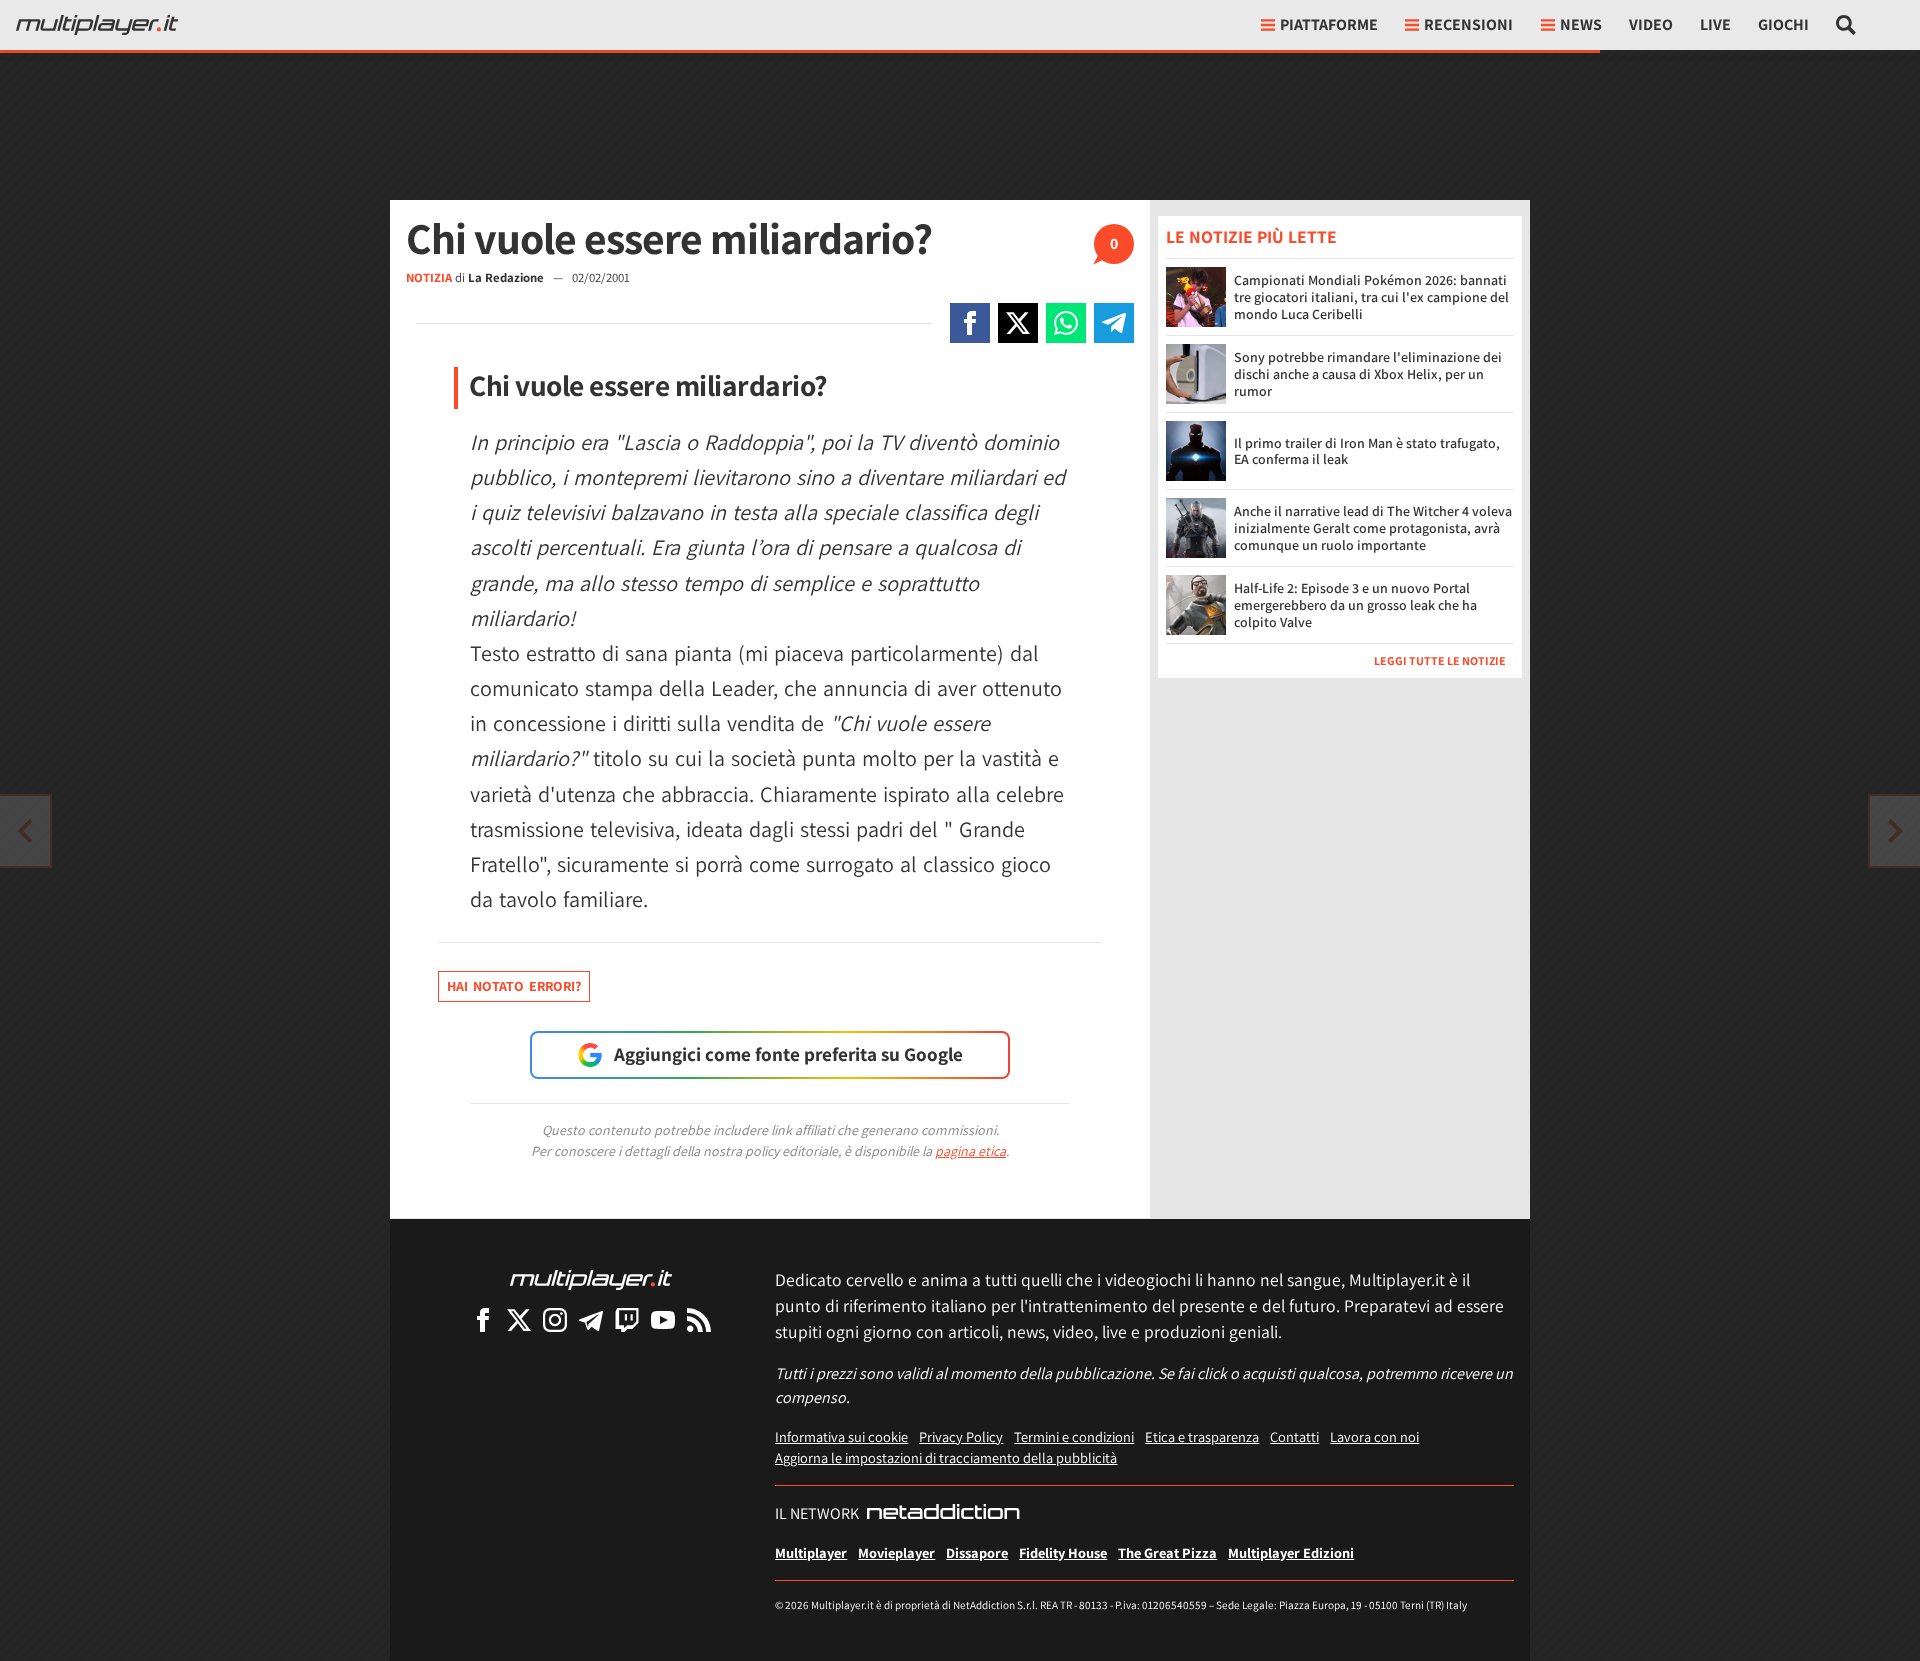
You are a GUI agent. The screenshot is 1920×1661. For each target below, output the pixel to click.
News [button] (1581, 24)
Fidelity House (1063, 1552)
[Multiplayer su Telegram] (591, 1319)
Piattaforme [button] (1329, 24)
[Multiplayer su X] (519, 1319)
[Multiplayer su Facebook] (483, 1319)
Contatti (1294, 1436)
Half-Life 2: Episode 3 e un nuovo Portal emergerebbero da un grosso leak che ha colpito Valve (1355, 605)
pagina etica (970, 1151)
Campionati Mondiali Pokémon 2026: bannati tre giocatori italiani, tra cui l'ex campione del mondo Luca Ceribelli (1371, 297)
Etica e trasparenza (1202, 1436)
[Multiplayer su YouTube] (663, 1319)
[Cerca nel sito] (1846, 25)
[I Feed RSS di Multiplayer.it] (699, 1319)
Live (1715, 24)
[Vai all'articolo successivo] (25, 831)
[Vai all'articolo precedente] (1895, 831)
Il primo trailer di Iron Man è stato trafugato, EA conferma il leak (1367, 451)
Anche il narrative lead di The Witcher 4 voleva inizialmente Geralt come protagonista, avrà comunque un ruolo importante (1373, 528)
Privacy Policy (961, 1436)
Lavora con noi (1374, 1436)
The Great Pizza (1167, 1552)
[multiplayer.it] (591, 1278)
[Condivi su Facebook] (970, 323)
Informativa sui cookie (841, 1436)
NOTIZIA (429, 277)
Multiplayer (811, 1552)
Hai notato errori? (514, 986)
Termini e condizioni (1074, 1436)
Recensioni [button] (1468, 24)
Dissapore (977, 1552)
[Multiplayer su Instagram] (555, 1319)
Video (1651, 24)
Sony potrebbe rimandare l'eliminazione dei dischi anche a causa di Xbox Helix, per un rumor (1368, 374)
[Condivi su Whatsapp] (1066, 323)
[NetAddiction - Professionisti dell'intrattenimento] (943, 1514)
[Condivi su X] (1018, 323)
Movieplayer (896, 1552)
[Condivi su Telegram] (1114, 323)
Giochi (1783, 24)
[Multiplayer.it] (97, 25)
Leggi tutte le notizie (1440, 660)
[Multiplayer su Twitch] (627, 1319)
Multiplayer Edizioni (1291, 1552)
